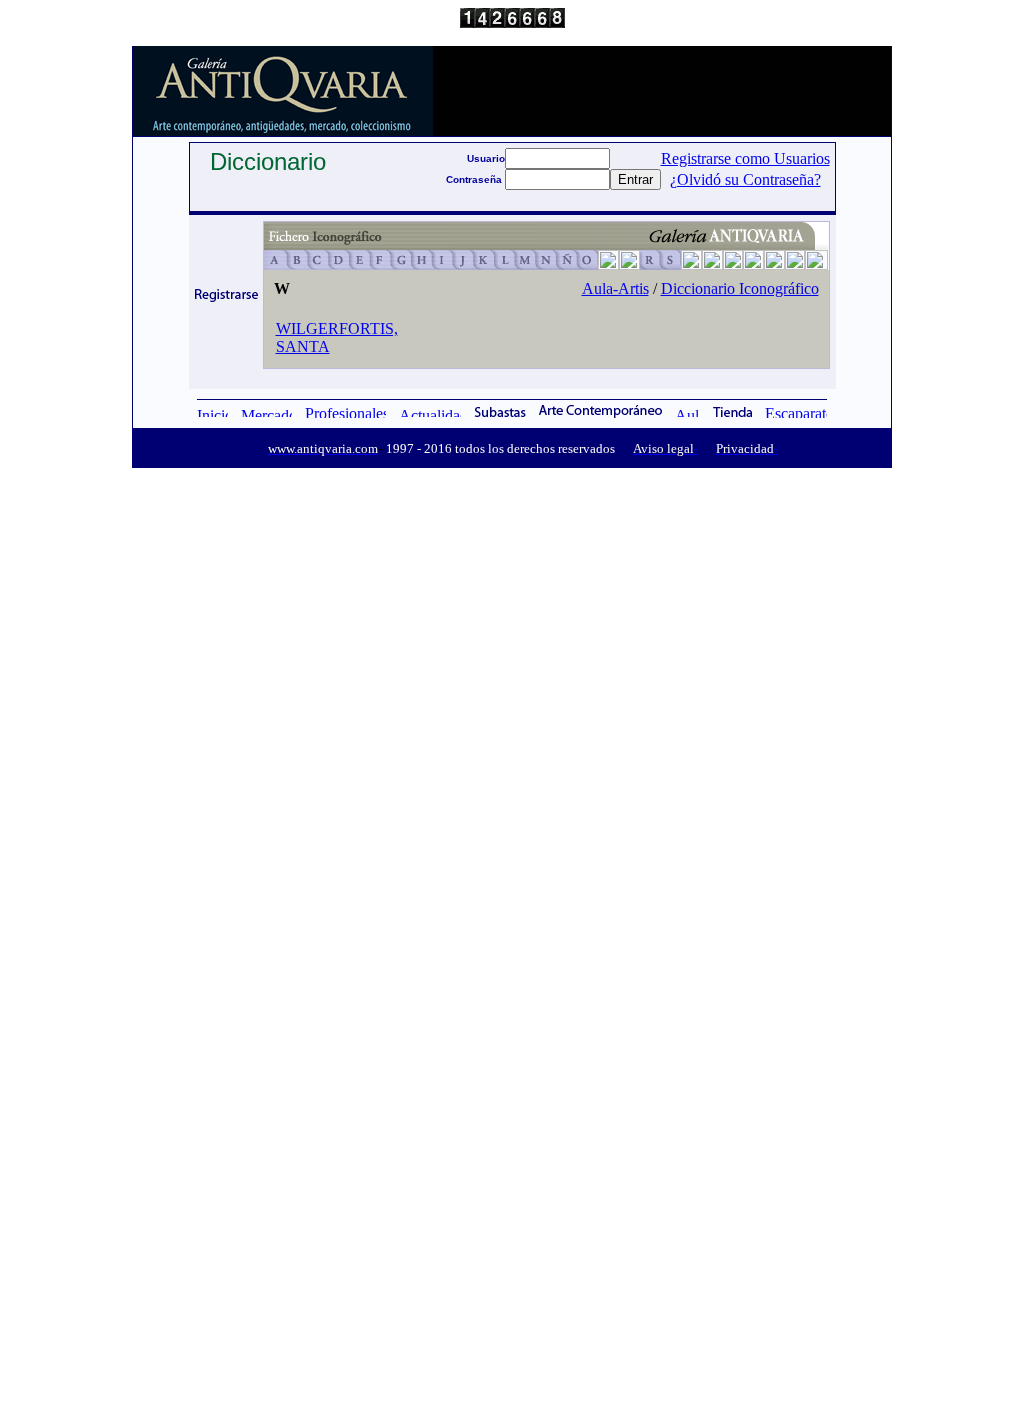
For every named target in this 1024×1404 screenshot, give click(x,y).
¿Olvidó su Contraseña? (745, 179)
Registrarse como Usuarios (745, 158)
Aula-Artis (615, 288)
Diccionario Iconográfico (740, 288)
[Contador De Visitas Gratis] (512, 22)
